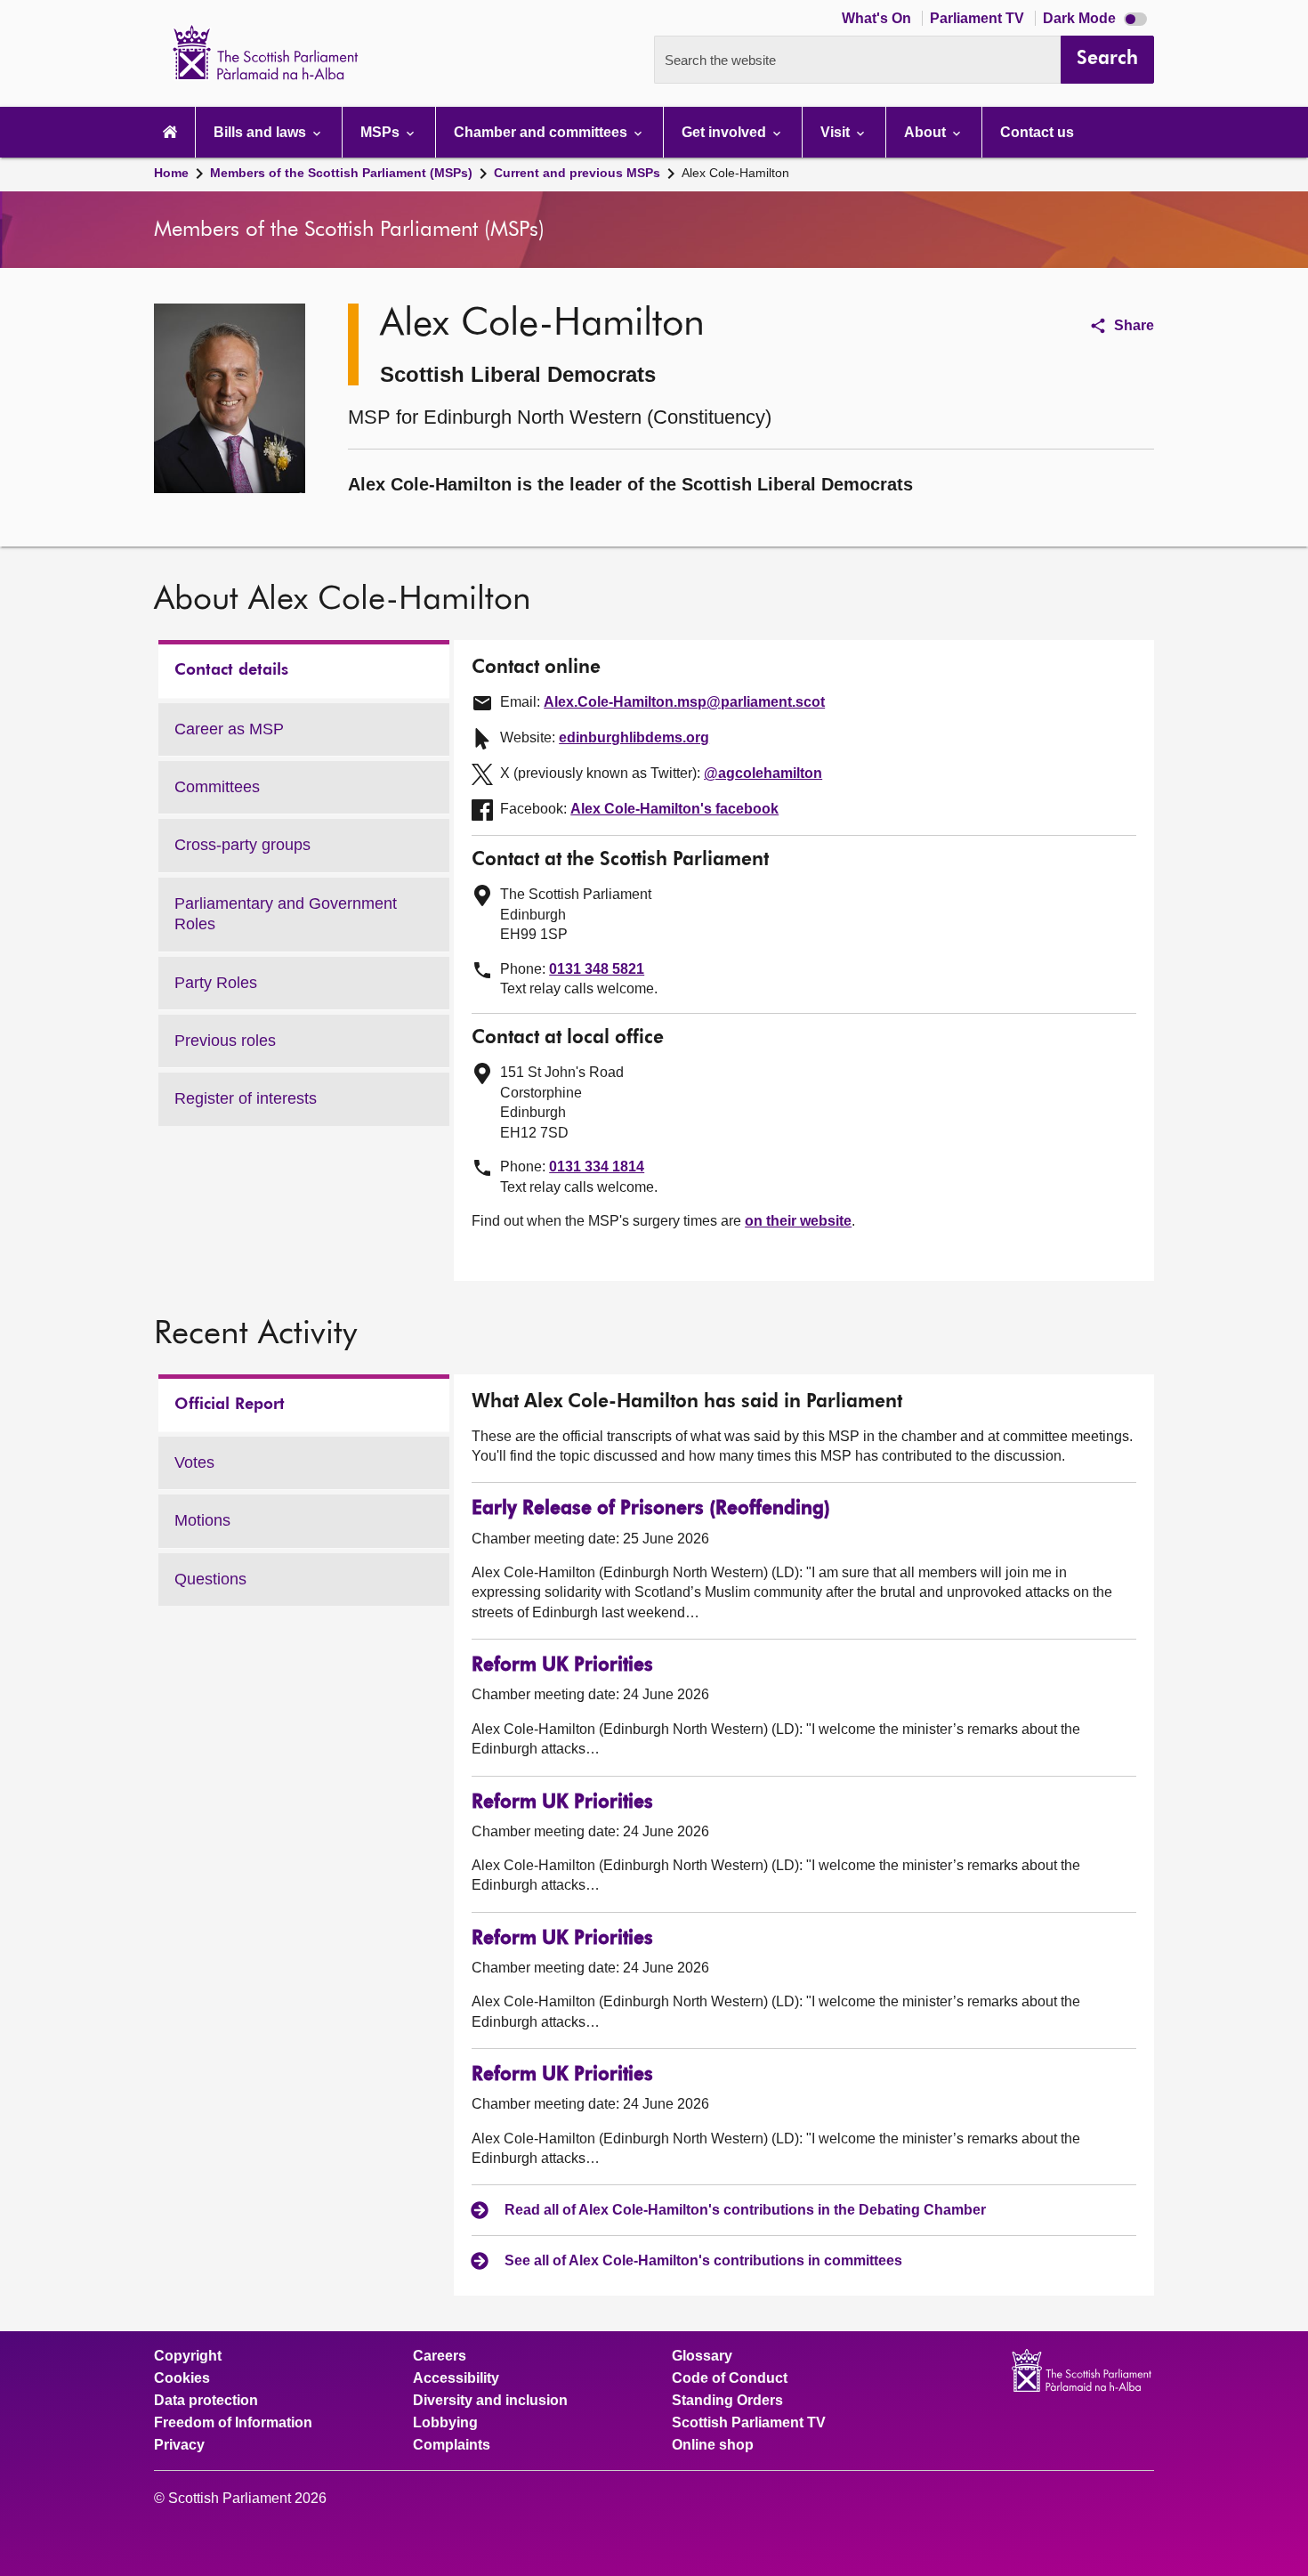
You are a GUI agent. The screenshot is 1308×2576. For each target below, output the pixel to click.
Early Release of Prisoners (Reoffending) (651, 1509)
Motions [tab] (202, 1520)
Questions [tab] (210, 1579)
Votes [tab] (194, 1462)
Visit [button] (837, 132)
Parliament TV (979, 18)
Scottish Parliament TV (749, 2423)
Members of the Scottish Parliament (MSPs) (341, 173)
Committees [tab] (217, 787)
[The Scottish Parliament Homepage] (170, 132)
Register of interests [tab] (246, 1098)
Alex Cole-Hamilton (735, 173)
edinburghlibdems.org (634, 737)
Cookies (182, 2378)
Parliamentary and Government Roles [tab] (286, 914)
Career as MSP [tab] (229, 729)
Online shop (713, 2445)
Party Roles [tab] (216, 983)
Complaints (452, 2445)
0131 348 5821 (597, 969)
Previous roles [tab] (225, 1041)
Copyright (188, 2356)
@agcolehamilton (763, 773)
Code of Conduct (730, 2378)
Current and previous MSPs (577, 173)
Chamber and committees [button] (542, 132)
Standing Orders (727, 2401)
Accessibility (456, 2378)
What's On (878, 18)
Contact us (1037, 132)
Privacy (179, 2445)
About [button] (927, 132)
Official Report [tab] (230, 1405)
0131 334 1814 (597, 1166)
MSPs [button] (382, 132)
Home (171, 173)
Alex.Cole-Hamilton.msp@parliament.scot (684, 702)
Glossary (702, 2356)
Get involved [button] (726, 132)
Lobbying (445, 2423)
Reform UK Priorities (562, 1666)
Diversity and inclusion (490, 2401)
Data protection (206, 2401)
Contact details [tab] (231, 670)
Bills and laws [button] (262, 132)
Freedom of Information (233, 2423)
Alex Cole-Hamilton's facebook (674, 809)
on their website (798, 1221)
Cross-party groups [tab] (242, 845)
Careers (440, 2356)
